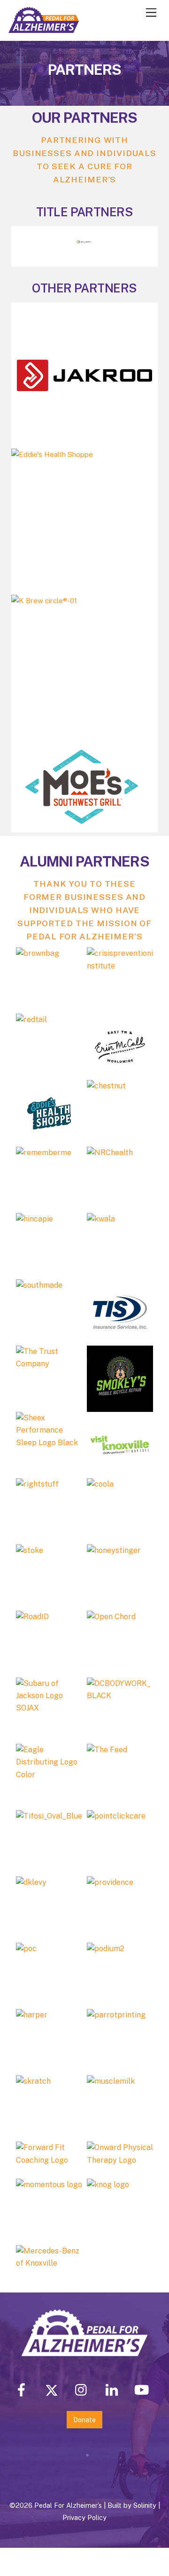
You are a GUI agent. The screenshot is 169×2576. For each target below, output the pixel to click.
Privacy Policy (84, 2517)
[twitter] (53, 2389)
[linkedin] (113, 2389)
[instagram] (83, 2389)
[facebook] (23, 2389)
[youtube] (143, 2389)
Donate (84, 2420)
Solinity (145, 2505)
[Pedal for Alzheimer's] (44, 29)
